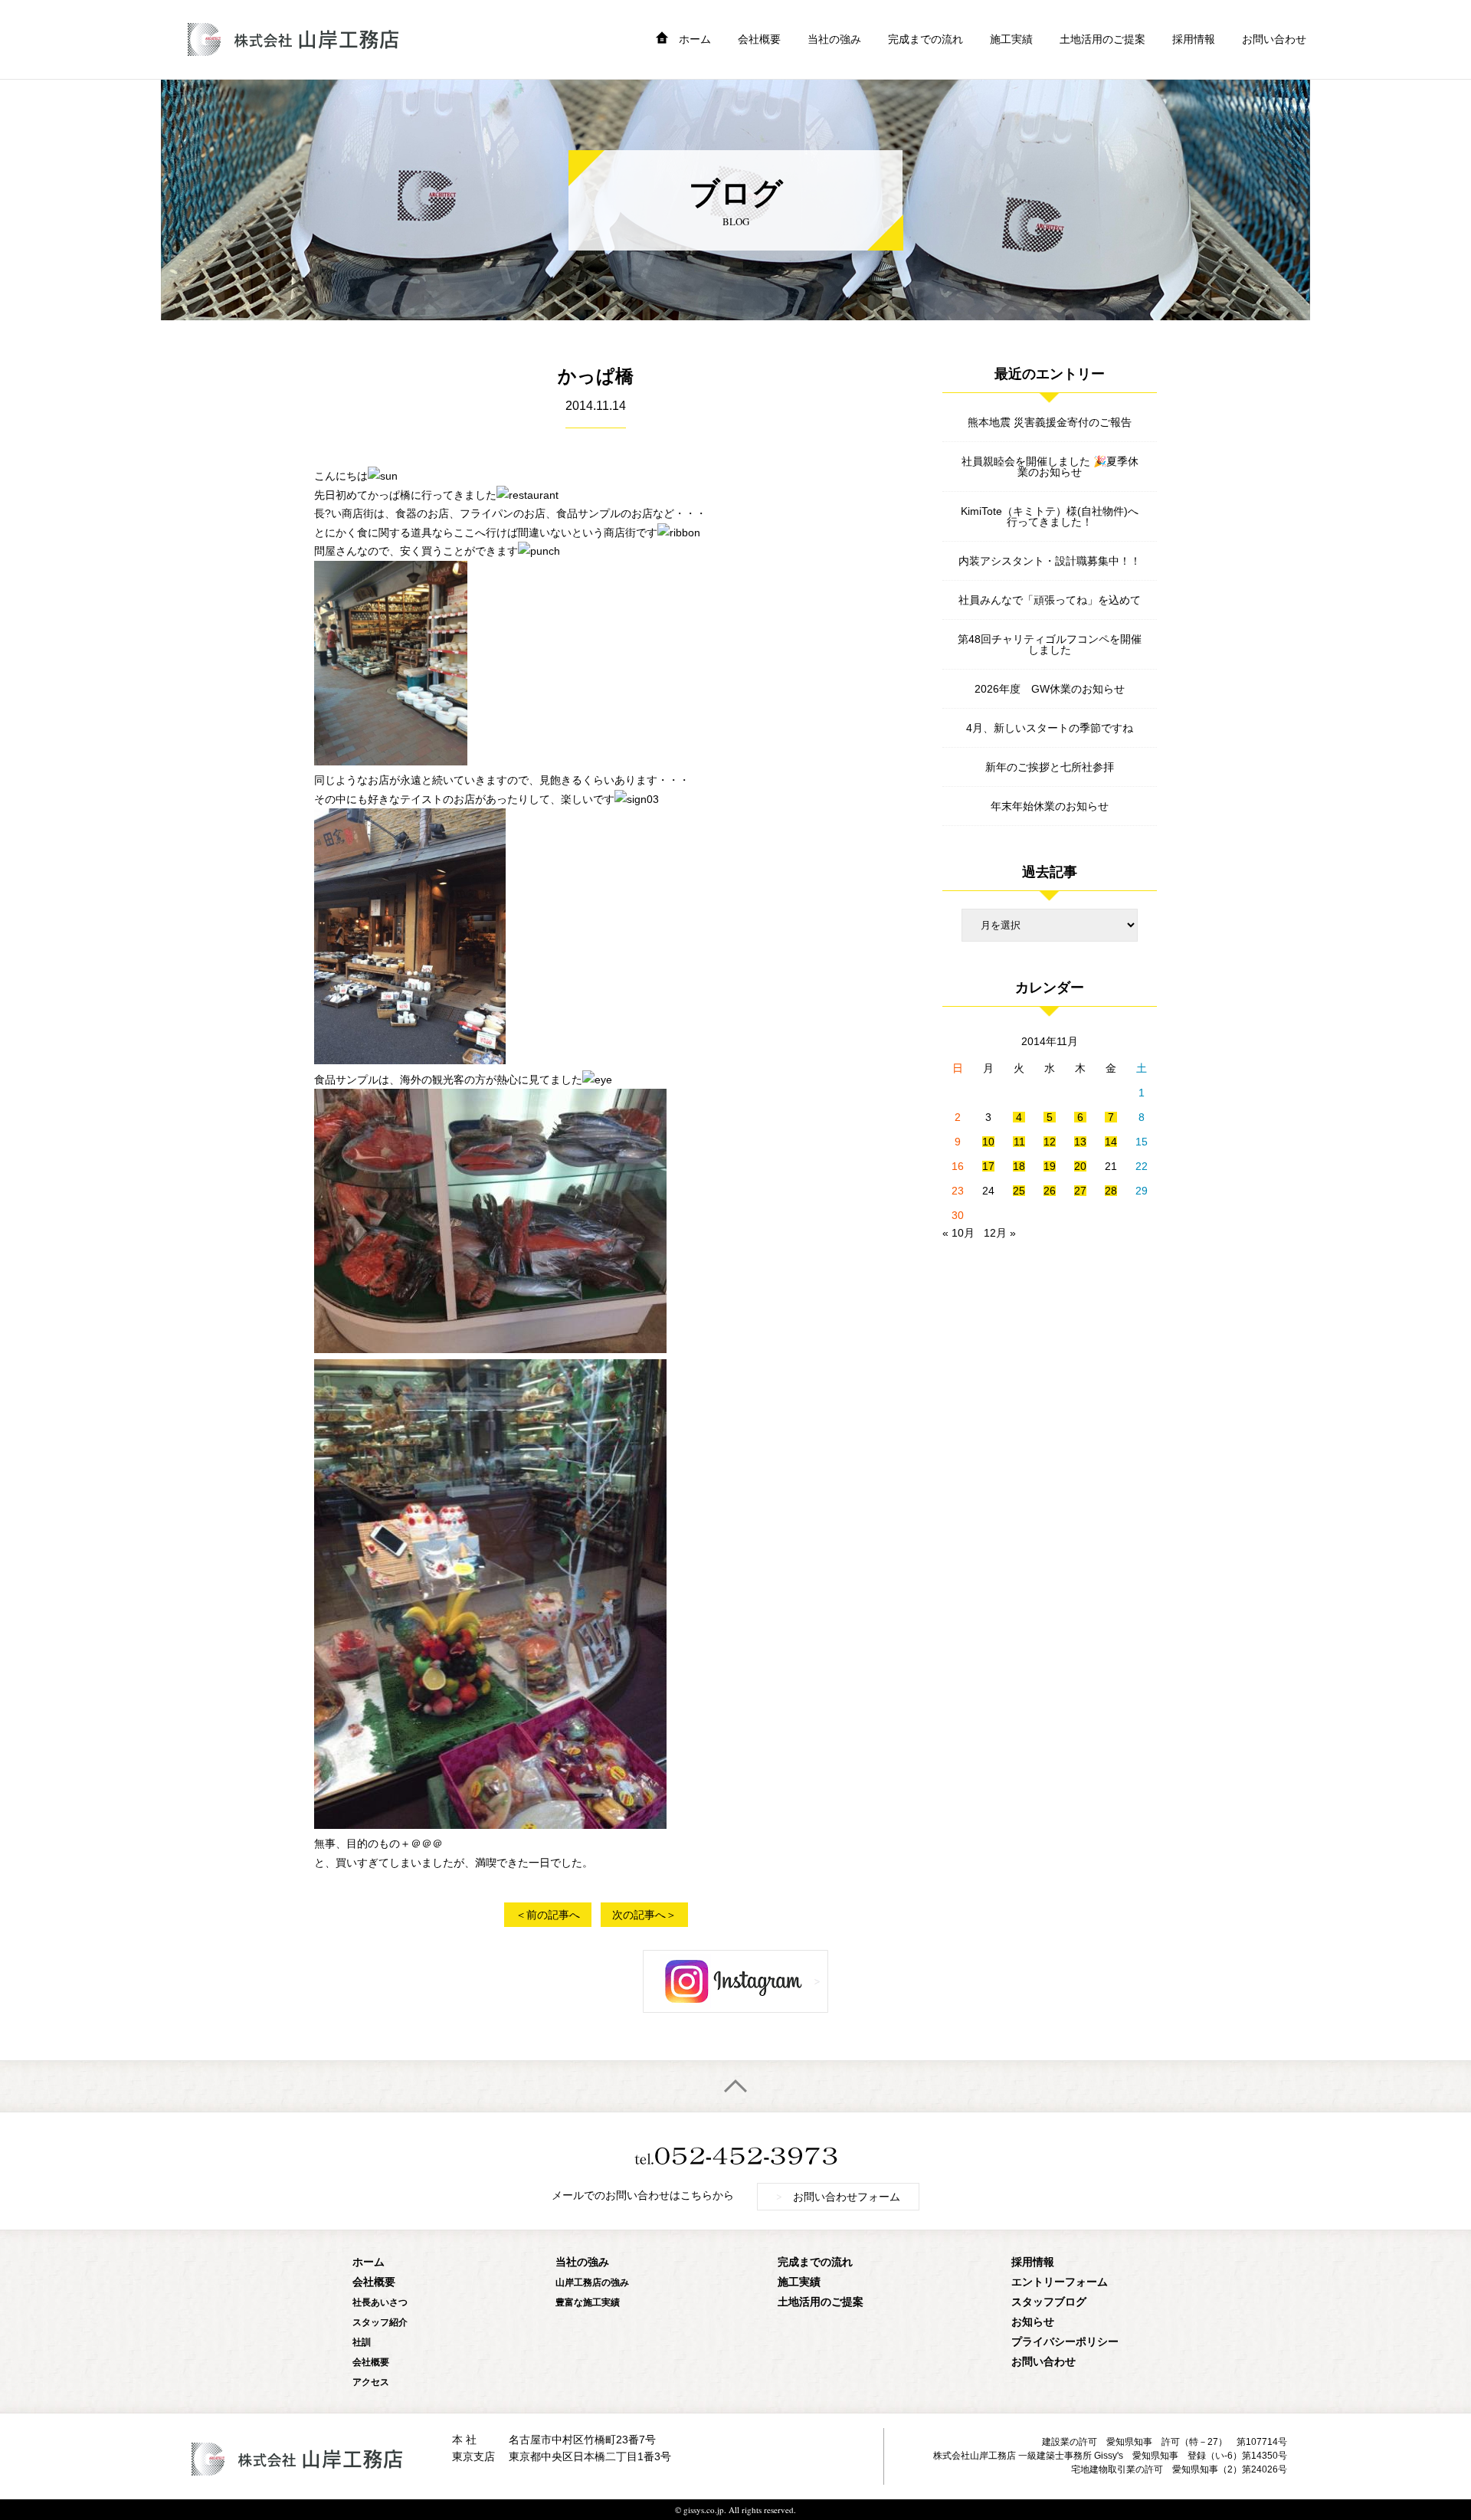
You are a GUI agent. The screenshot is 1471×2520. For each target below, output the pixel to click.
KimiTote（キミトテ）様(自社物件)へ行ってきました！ (1050, 516)
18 (1019, 1166)
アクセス (371, 2382)
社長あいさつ (380, 2302)
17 (988, 1166)
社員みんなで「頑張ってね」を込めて (1050, 600)
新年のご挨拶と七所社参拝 (1050, 767)
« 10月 (958, 1233)
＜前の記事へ (548, 1915)
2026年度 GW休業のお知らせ (1050, 689)
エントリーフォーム (1060, 2281)
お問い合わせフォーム (838, 2196)
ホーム (695, 39)
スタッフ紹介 (380, 2322)
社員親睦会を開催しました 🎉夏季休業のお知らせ (1050, 467)
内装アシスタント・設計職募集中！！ (1050, 561)
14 (1111, 1142)
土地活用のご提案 (1102, 39)
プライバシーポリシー (1065, 2341)
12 (1050, 1142)
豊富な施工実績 (588, 2302)
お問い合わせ (1274, 39)
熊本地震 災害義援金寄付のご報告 (1050, 422)
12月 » (1000, 1233)
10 (988, 1142)
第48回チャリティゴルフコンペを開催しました (1050, 644)
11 (1019, 1142)
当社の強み (834, 39)
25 (1019, 1191)
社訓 (362, 2342)
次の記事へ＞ (644, 1915)
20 (1080, 1166)
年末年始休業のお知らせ (1050, 806)
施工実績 (1011, 39)
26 (1050, 1191)
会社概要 (759, 39)
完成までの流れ (926, 39)
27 (1080, 1191)
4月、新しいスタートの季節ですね (1050, 728)
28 (1111, 1191)
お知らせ (1033, 2321)
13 (1080, 1142)
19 (1050, 1166)
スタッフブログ (1049, 2301)
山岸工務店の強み (592, 2282)
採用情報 (1194, 39)
